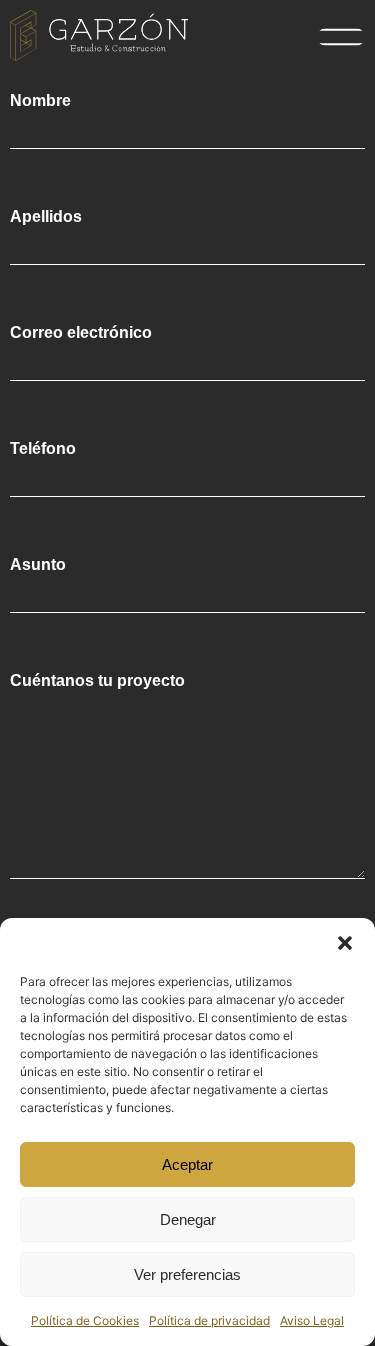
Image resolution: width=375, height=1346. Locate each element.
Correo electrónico (81, 333)
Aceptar (187, 1164)
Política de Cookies (85, 1320)
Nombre (40, 101)
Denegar (188, 1219)
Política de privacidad (209, 1320)
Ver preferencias (187, 1274)
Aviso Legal (312, 1320)
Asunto (38, 565)
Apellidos (46, 217)
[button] (345, 943)
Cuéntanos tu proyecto (97, 681)
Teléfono (43, 449)
